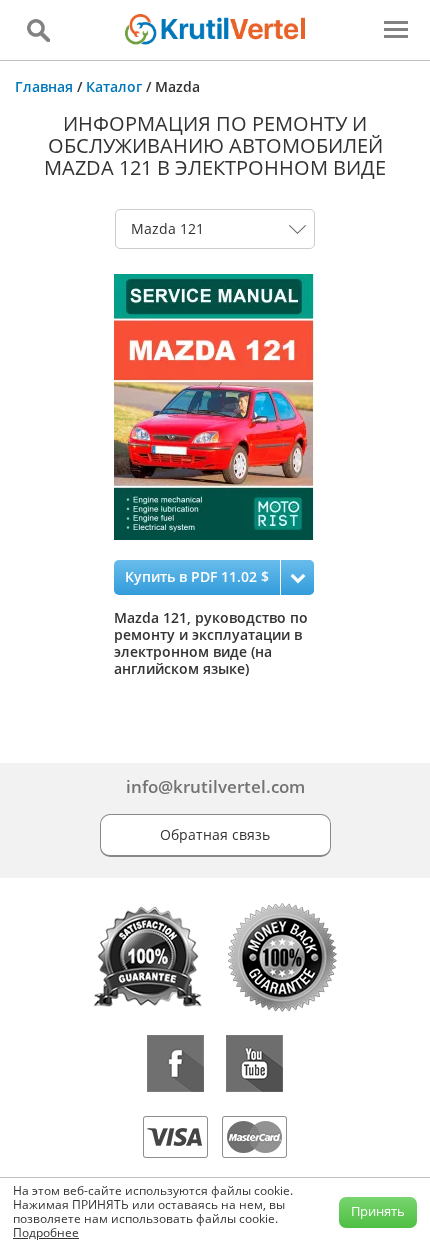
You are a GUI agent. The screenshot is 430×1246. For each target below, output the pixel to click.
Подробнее (46, 1232)
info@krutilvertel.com (215, 786)
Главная (44, 86)
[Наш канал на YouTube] (254, 1063)
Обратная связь (215, 834)
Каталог (114, 86)
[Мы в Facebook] (175, 1063)
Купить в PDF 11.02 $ (197, 576)
